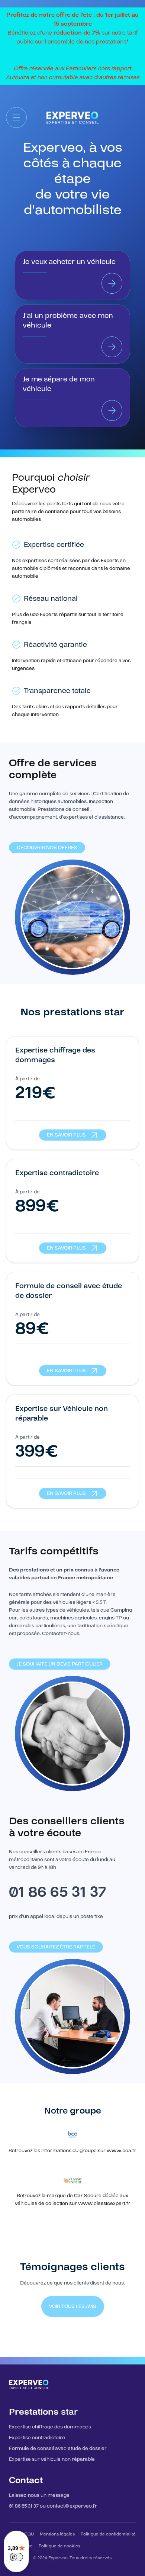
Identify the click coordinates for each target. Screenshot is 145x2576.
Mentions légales (57, 2534)
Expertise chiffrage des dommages (50, 2427)
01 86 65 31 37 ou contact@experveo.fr (53, 2506)
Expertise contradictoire (37, 2438)
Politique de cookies (59, 2546)
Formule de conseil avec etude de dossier (58, 2448)
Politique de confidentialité (108, 2534)
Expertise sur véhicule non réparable (52, 2459)
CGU (29, 2534)
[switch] (16, 2557)
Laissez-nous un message (39, 2495)
